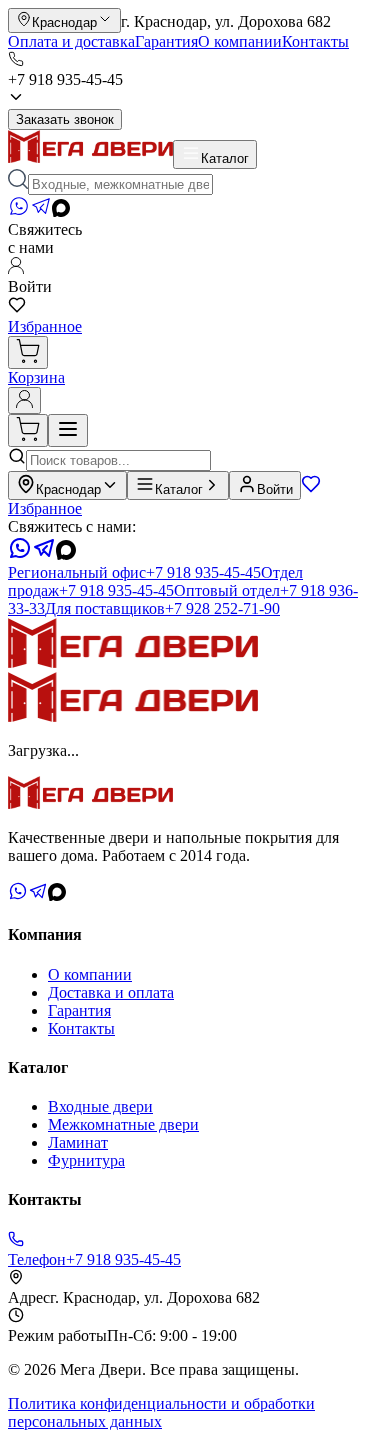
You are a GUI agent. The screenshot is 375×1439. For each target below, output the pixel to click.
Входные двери (100, 1106)
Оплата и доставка (71, 41)
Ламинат (78, 1142)
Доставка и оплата (111, 992)
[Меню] (68, 430)
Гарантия (166, 41)
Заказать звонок (65, 119)
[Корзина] (28, 352)
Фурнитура (86, 1160)
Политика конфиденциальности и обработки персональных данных (161, 1412)
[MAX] (61, 211)
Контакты (315, 41)
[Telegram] (41, 211)
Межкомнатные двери (123, 1124)
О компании (240, 41)
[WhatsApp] (19, 211)
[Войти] (24, 400)
